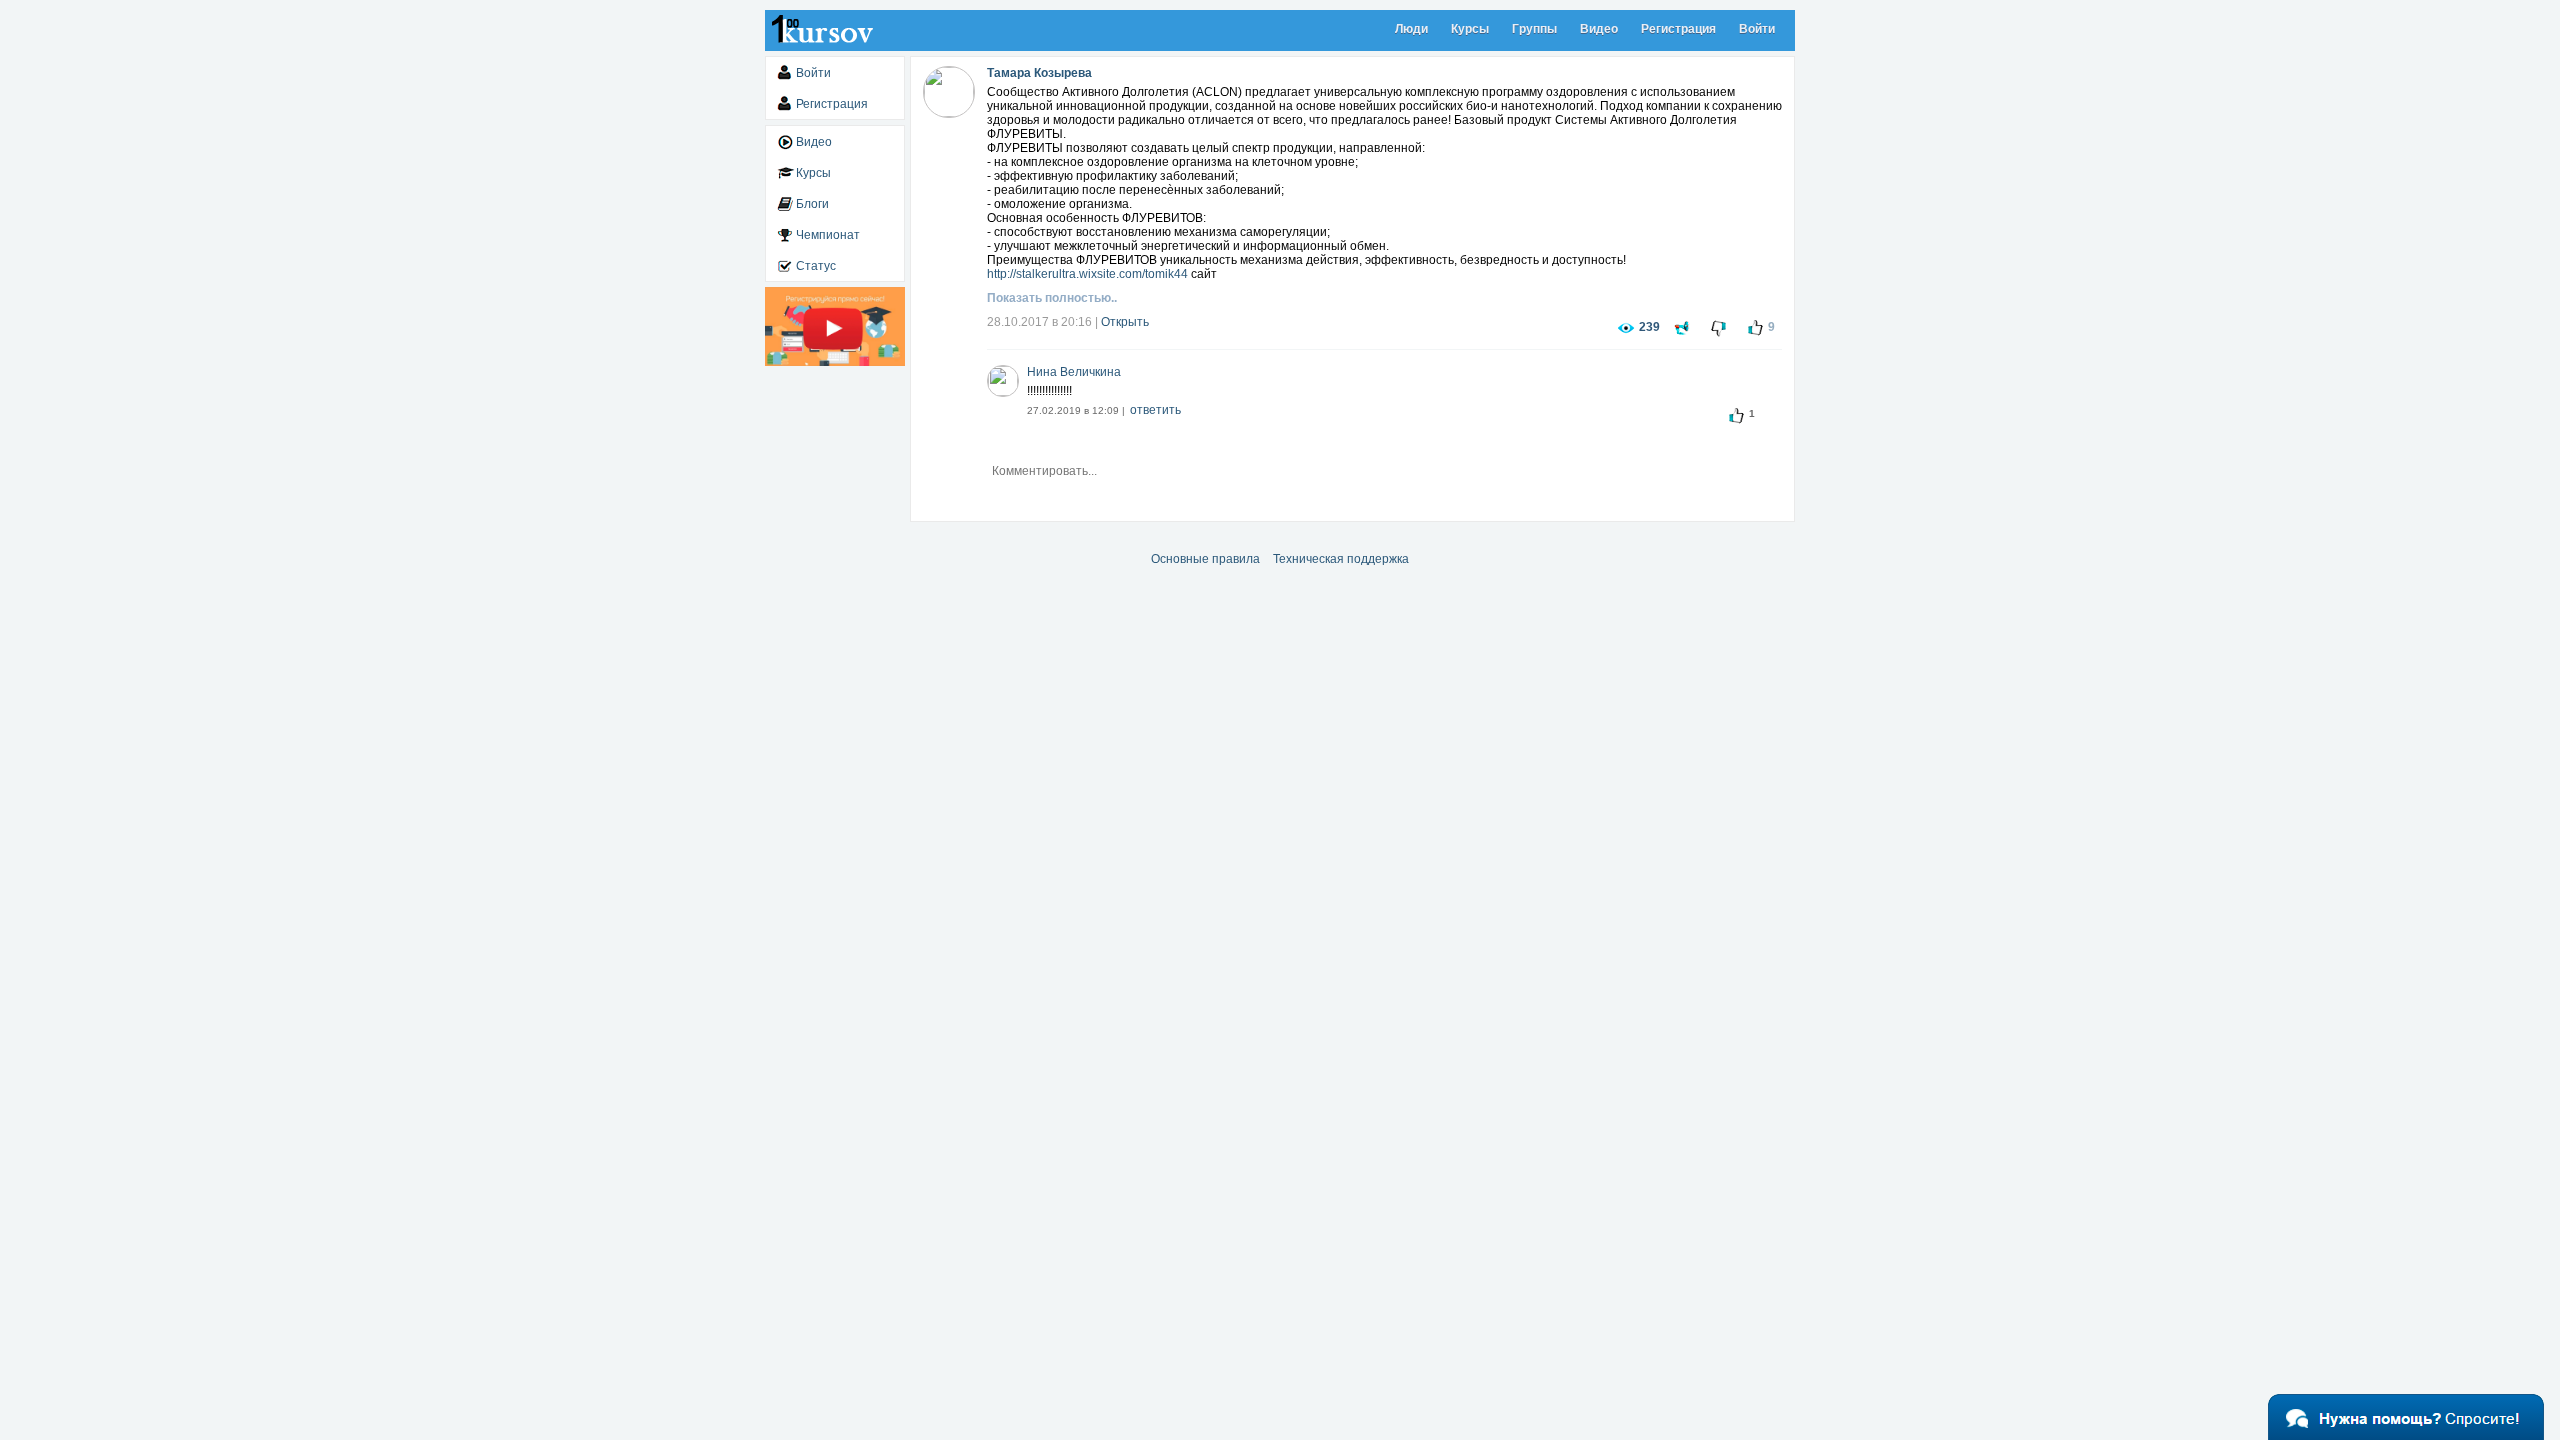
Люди (1411, 29)
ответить (1155, 410)
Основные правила (1205, 559)
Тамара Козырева (1039, 73)
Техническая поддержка (1341, 559)
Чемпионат (828, 235)
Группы (1534, 29)
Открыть (1125, 322)
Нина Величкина (1074, 372)
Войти (1757, 29)
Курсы (1470, 29)
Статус (816, 266)
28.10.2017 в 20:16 (1039, 322)
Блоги (812, 204)
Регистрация (1678, 29)
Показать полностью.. (1052, 298)
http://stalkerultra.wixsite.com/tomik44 (1087, 274)
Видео (1599, 29)
